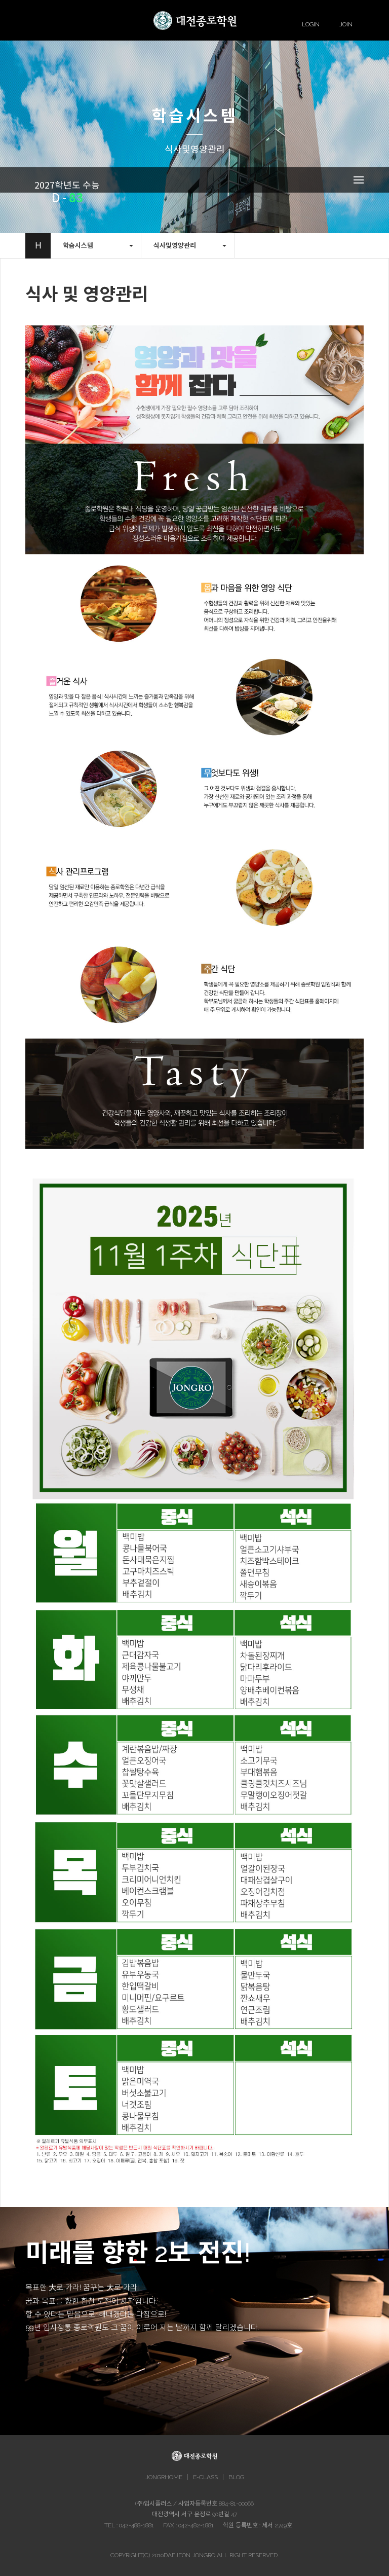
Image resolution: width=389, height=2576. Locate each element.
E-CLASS (205, 2477)
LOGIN (311, 24)
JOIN (346, 24)
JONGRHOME (164, 2477)
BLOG (236, 2477)
